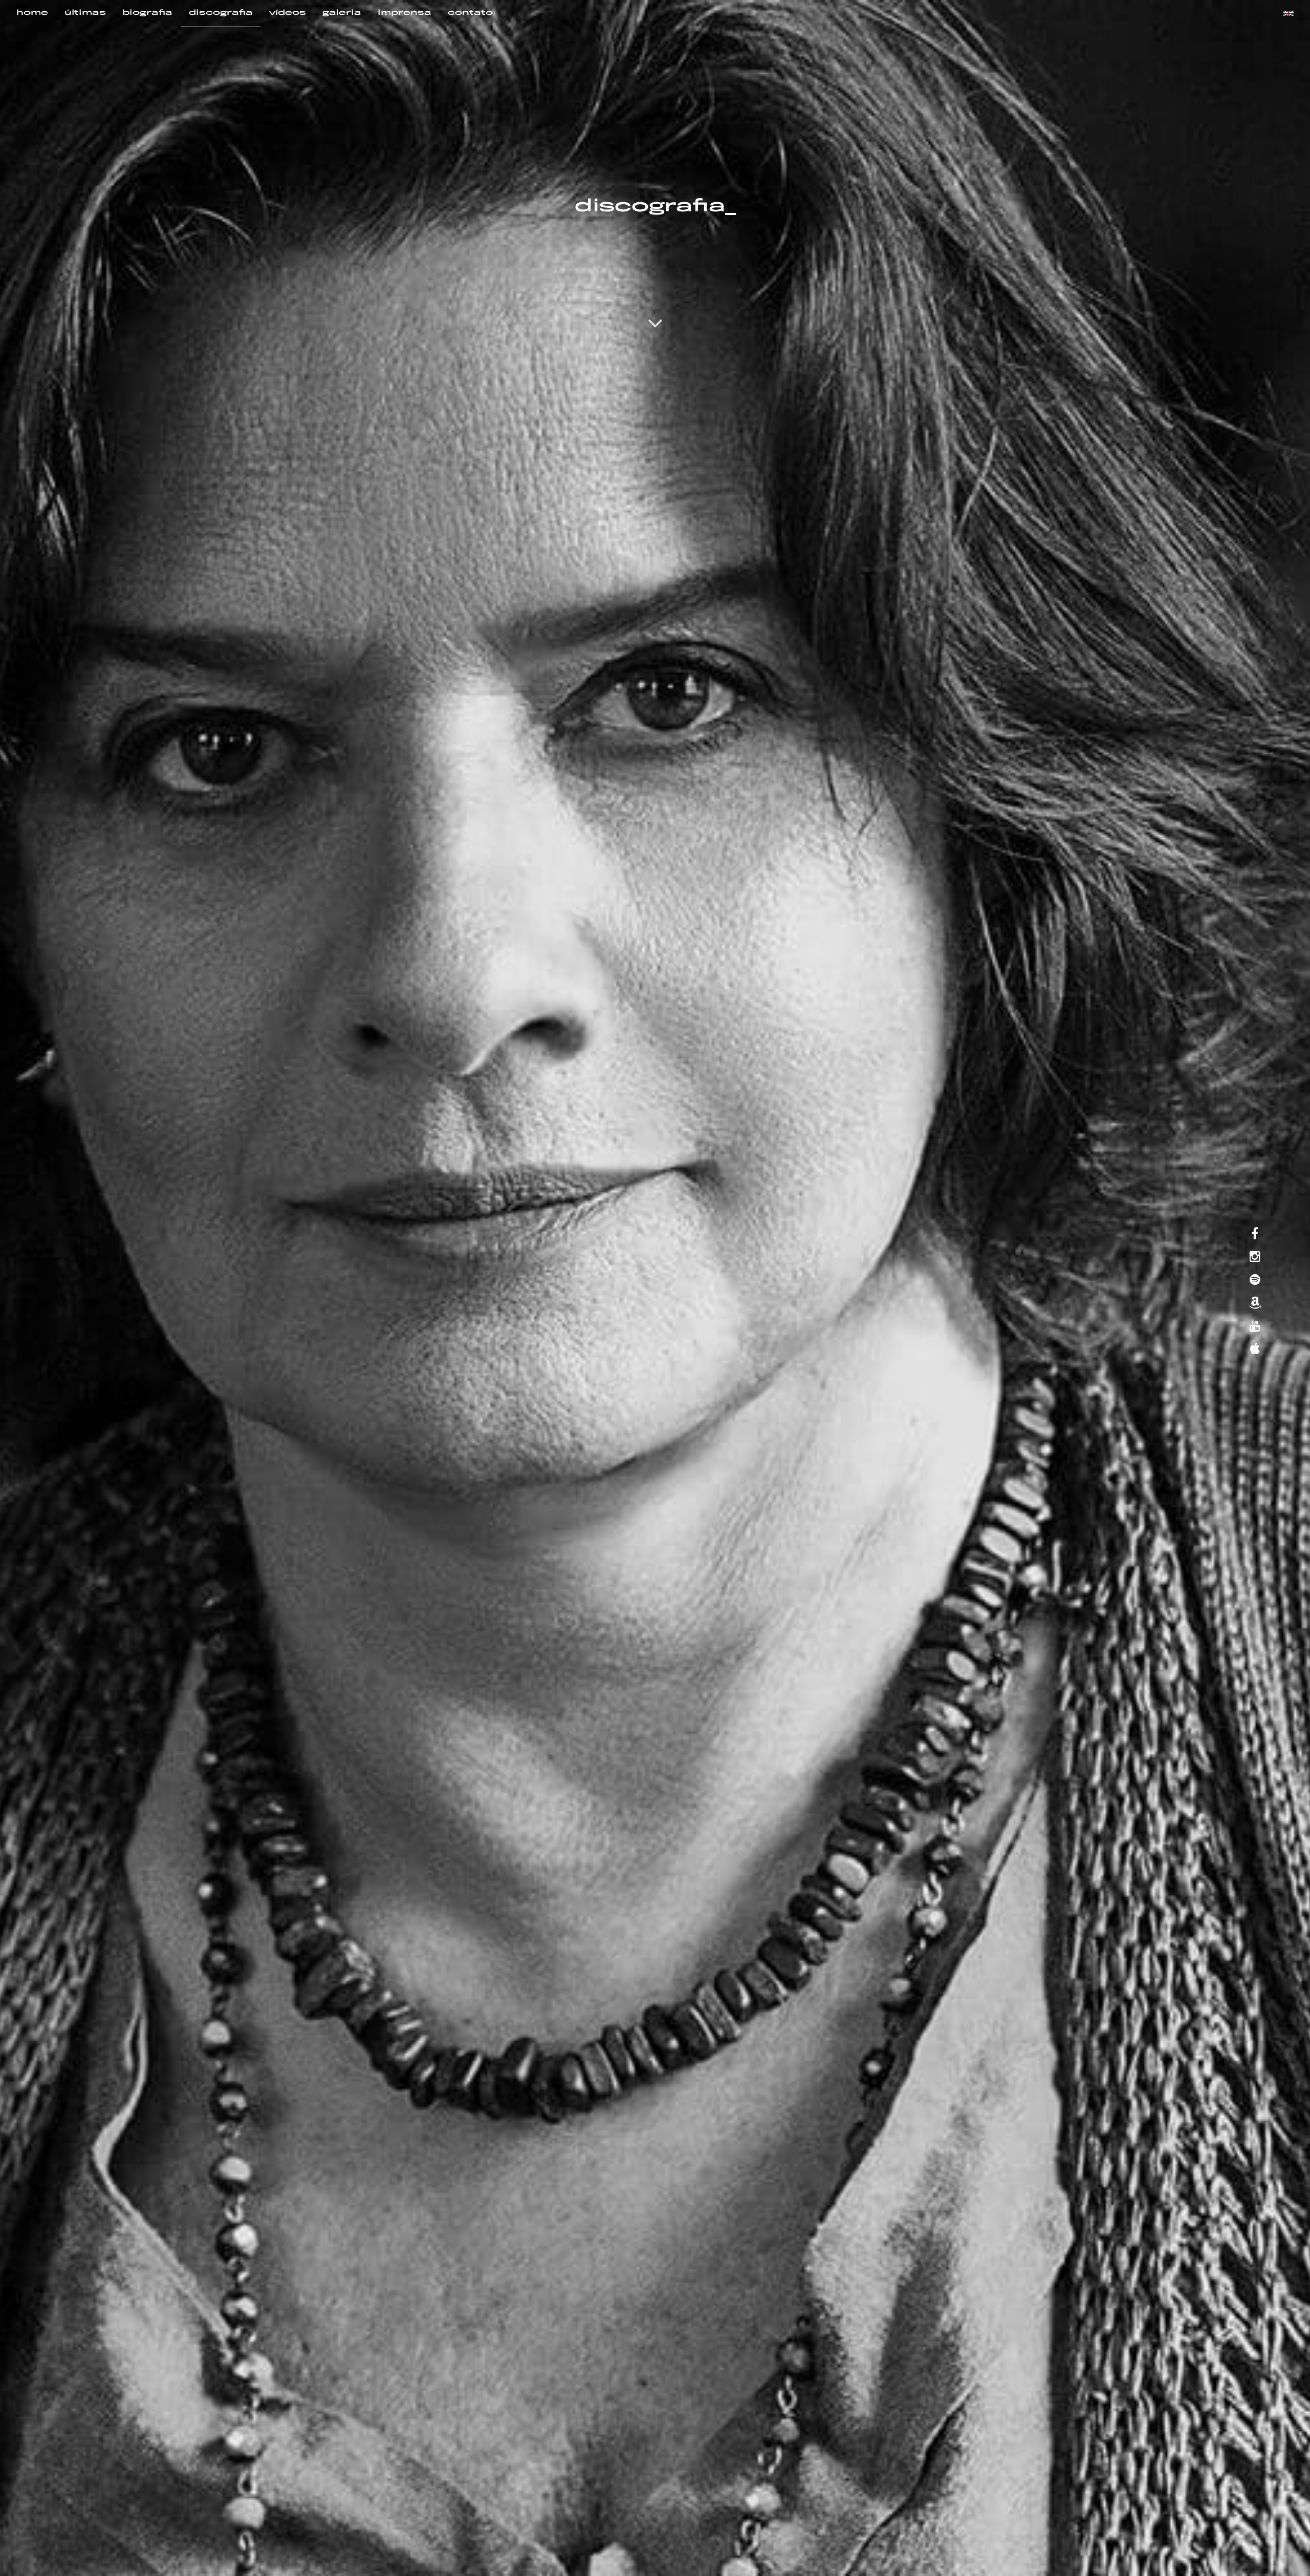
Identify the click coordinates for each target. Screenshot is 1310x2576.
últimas (85, 13)
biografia (147, 13)
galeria (342, 13)
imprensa (405, 13)
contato (470, 13)
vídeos (288, 13)
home (32, 13)
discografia (221, 13)
